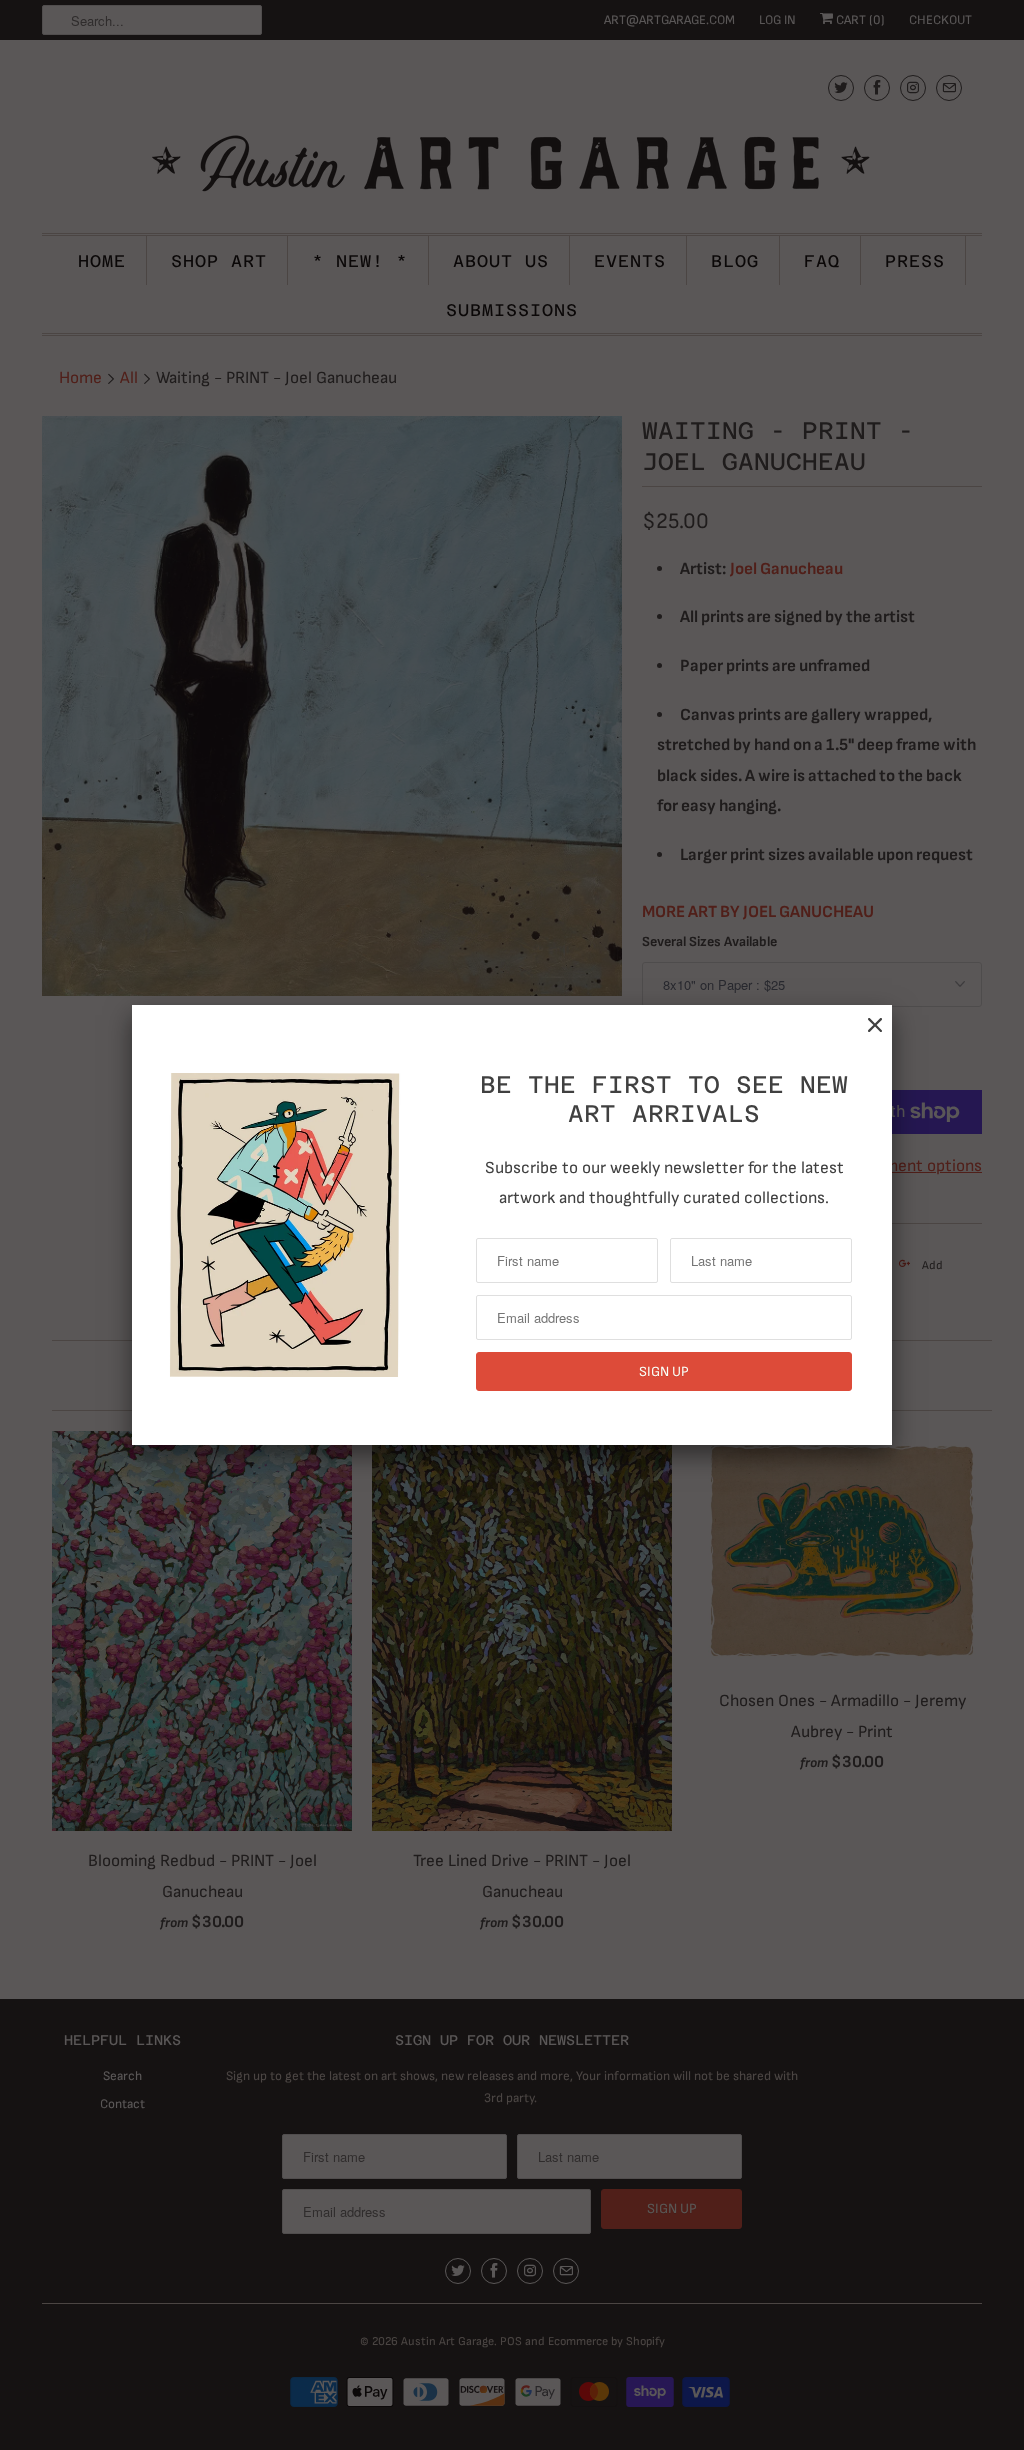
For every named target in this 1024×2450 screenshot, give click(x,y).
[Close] (875, 1025)
